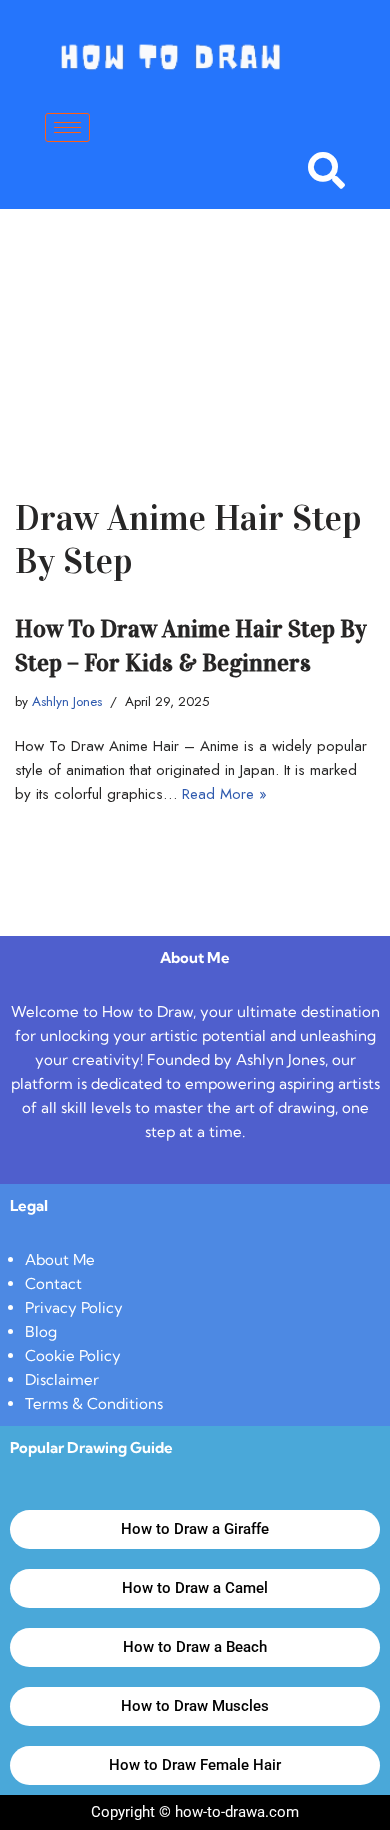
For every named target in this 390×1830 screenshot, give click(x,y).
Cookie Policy (73, 1355)
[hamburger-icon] (67, 127)
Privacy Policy (74, 1307)
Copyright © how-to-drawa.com (195, 1812)
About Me (60, 1259)
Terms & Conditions (94, 1403)
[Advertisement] (195, 323)
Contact (53, 1283)
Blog (41, 1331)
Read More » (224, 794)
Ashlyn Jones (67, 701)
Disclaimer (62, 1379)
